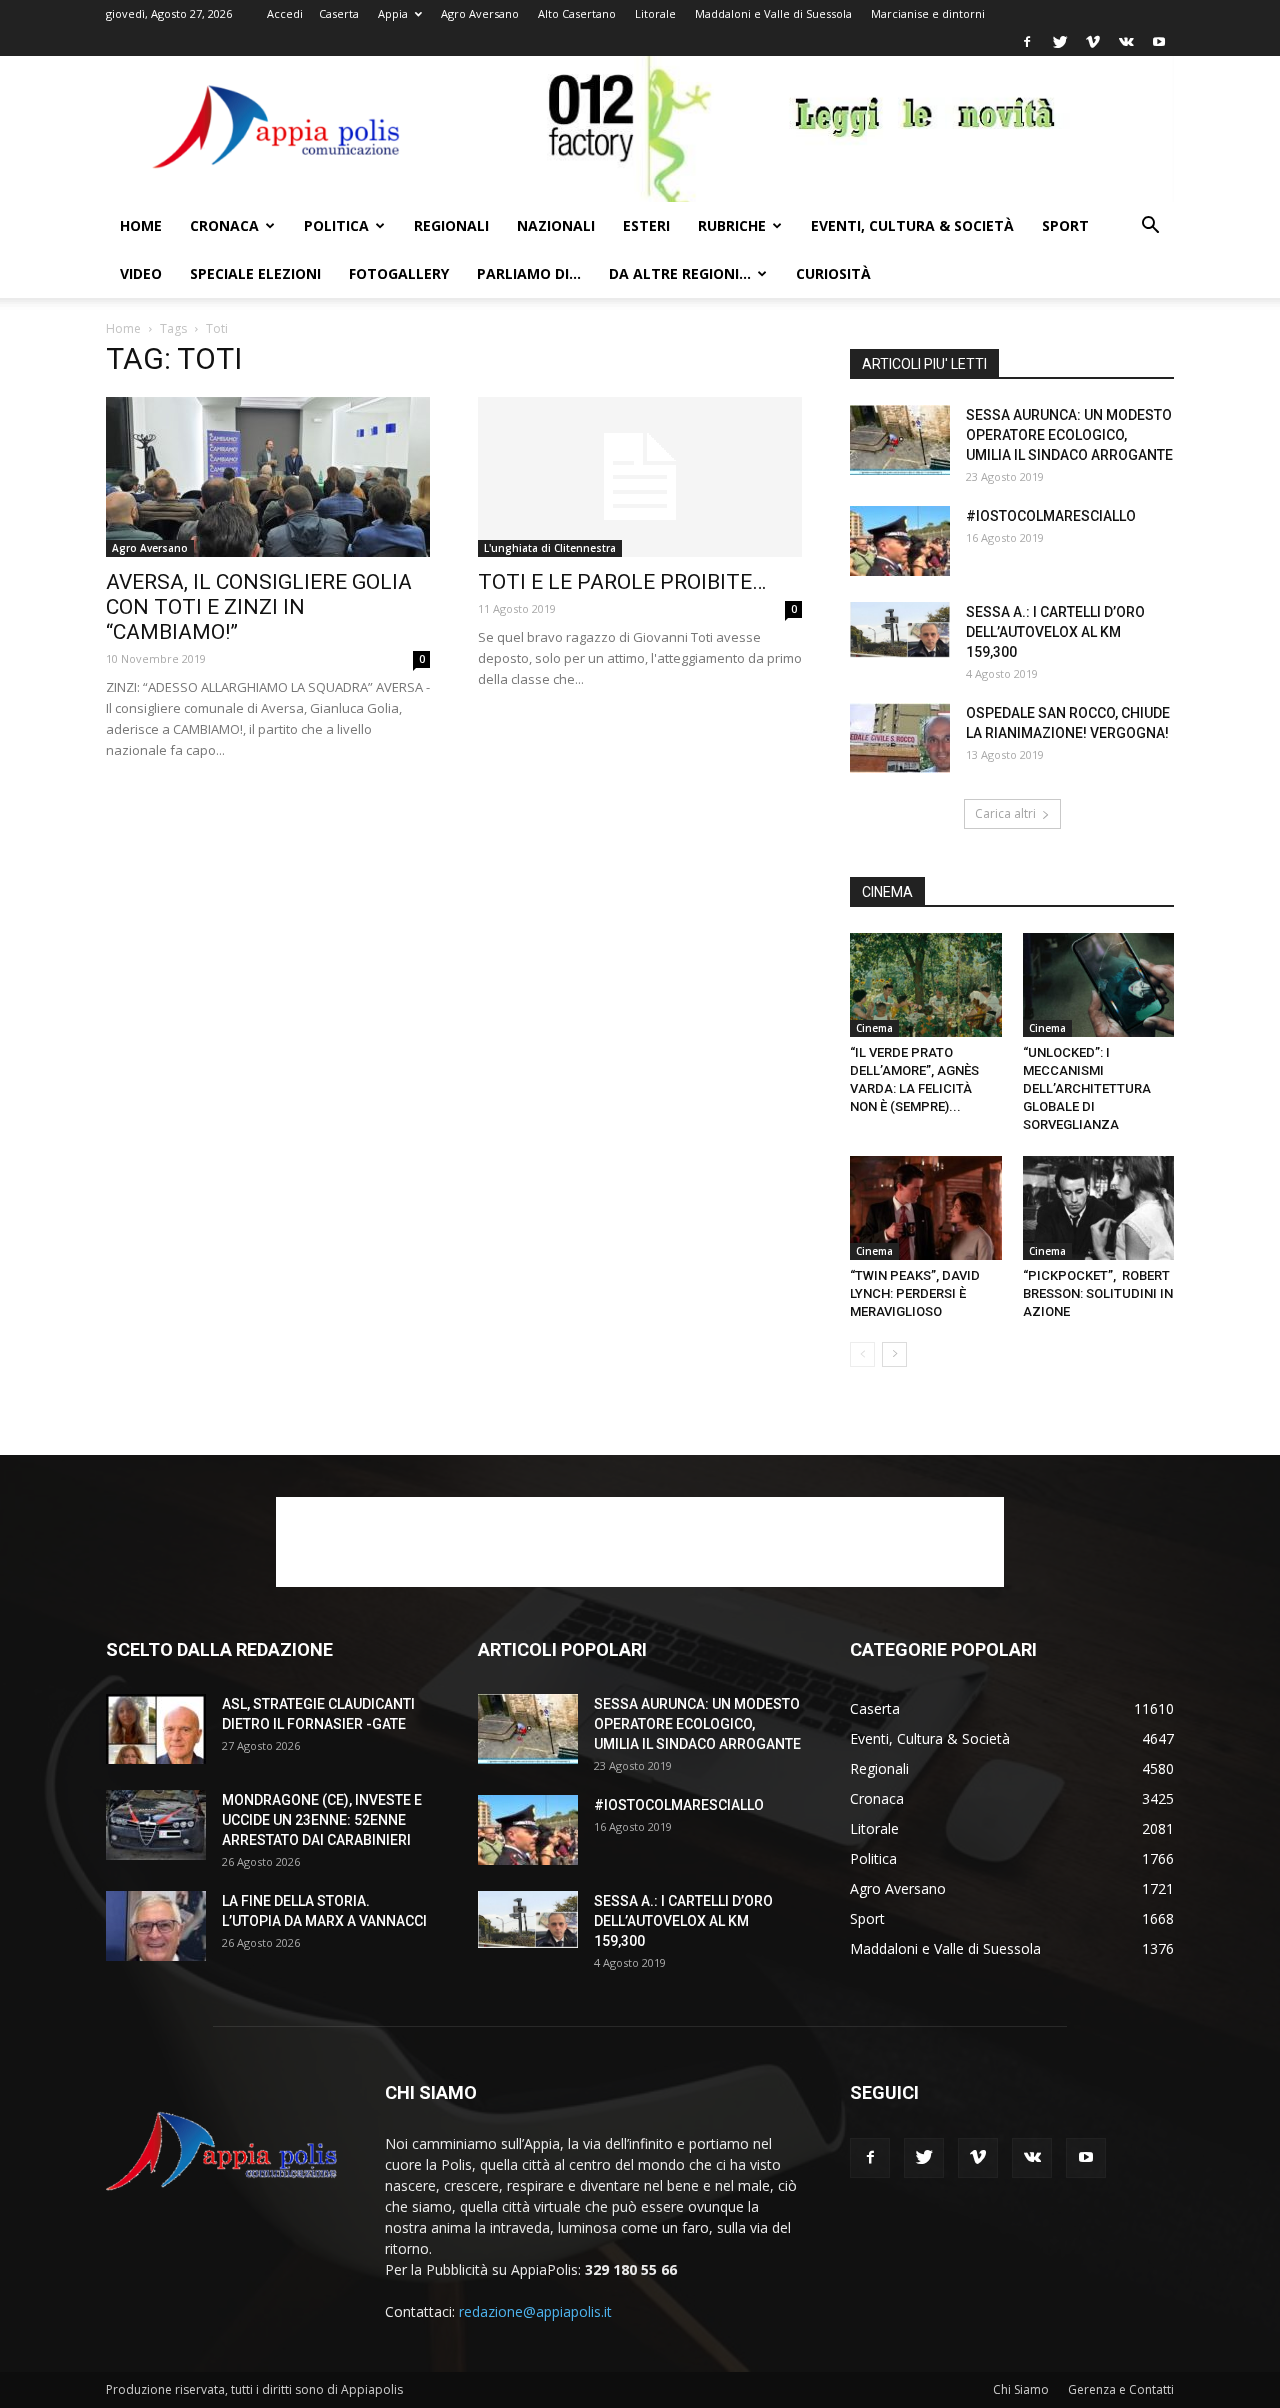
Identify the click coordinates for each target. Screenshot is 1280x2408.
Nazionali (556, 225)
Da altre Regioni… (680, 273)
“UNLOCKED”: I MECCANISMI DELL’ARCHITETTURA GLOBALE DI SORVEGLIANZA (1087, 1088)
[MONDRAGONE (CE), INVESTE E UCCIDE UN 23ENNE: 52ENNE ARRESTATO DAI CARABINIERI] (156, 1825)
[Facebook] (1027, 42)
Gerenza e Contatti (1121, 2389)
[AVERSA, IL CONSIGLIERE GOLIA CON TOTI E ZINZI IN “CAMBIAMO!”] (268, 477)
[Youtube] (1159, 42)
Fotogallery (399, 273)
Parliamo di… (529, 273)
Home (141, 225)
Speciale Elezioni (255, 273)
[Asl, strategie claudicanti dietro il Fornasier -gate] (156, 1729)
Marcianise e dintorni (928, 13)
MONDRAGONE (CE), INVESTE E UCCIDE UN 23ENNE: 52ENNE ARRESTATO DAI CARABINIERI (322, 1820)
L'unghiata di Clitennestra (550, 548)
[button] (1150, 227)
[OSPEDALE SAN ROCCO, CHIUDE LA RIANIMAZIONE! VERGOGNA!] (900, 738)
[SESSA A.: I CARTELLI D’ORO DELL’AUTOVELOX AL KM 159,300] (900, 630)
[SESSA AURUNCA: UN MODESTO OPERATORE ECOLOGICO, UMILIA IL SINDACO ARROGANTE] (900, 440)
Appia (393, 13)
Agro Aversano (480, 13)
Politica (336, 225)
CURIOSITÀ (833, 273)
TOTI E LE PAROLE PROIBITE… (622, 582)
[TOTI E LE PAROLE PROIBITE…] (640, 477)
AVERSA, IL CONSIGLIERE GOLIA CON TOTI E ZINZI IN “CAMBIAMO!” (259, 607)
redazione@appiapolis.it (535, 2311)
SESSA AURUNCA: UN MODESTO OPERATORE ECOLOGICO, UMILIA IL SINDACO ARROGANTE (1069, 435)
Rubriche (732, 225)
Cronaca (224, 225)
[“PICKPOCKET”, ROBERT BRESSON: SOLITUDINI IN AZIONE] (1099, 1208)
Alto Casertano (577, 13)
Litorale (655, 13)
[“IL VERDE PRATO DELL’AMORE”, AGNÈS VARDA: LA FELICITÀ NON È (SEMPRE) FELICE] (926, 985)
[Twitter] (1060, 42)
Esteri (646, 225)
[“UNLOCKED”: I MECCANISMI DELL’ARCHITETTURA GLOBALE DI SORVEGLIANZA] (1099, 985)
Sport (1065, 225)
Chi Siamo (1021, 2389)
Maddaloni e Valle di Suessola (773, 13)
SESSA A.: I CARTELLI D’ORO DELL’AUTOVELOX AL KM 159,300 (1055, 632)
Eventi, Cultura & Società (912, 225)
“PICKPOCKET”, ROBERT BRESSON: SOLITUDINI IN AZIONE (1098, 1293)
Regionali (451, 225)
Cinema (874, 1028)
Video (141, 273)
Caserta (339, 13)
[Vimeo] (1093, 42)
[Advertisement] (640, 1542)
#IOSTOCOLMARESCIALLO (1051, 516)
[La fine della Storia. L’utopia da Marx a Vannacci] (156, 1926)
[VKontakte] (1126, 42)
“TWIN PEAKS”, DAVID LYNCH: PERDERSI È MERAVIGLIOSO (915, 1293)
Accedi (285, 13)
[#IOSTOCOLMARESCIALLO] (900, 541)
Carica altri (1005, 813)
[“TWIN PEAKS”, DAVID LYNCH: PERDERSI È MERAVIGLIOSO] (926, 1208)
